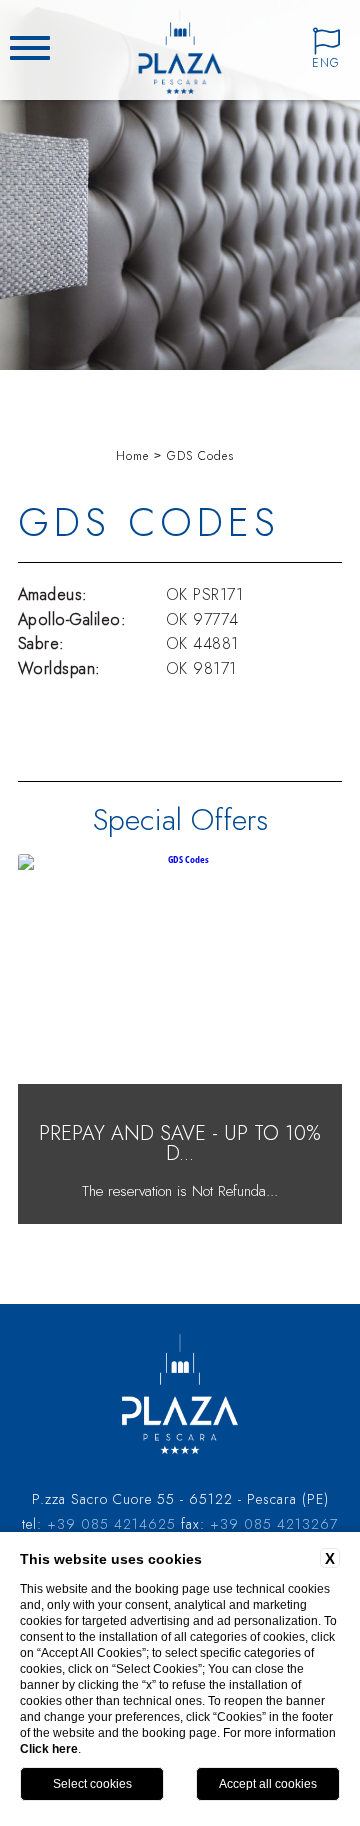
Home (132, 456)
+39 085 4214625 (111, 1524)
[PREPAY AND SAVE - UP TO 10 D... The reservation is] (180, 1220)
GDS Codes (200, 456)
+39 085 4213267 (274, 1524)
